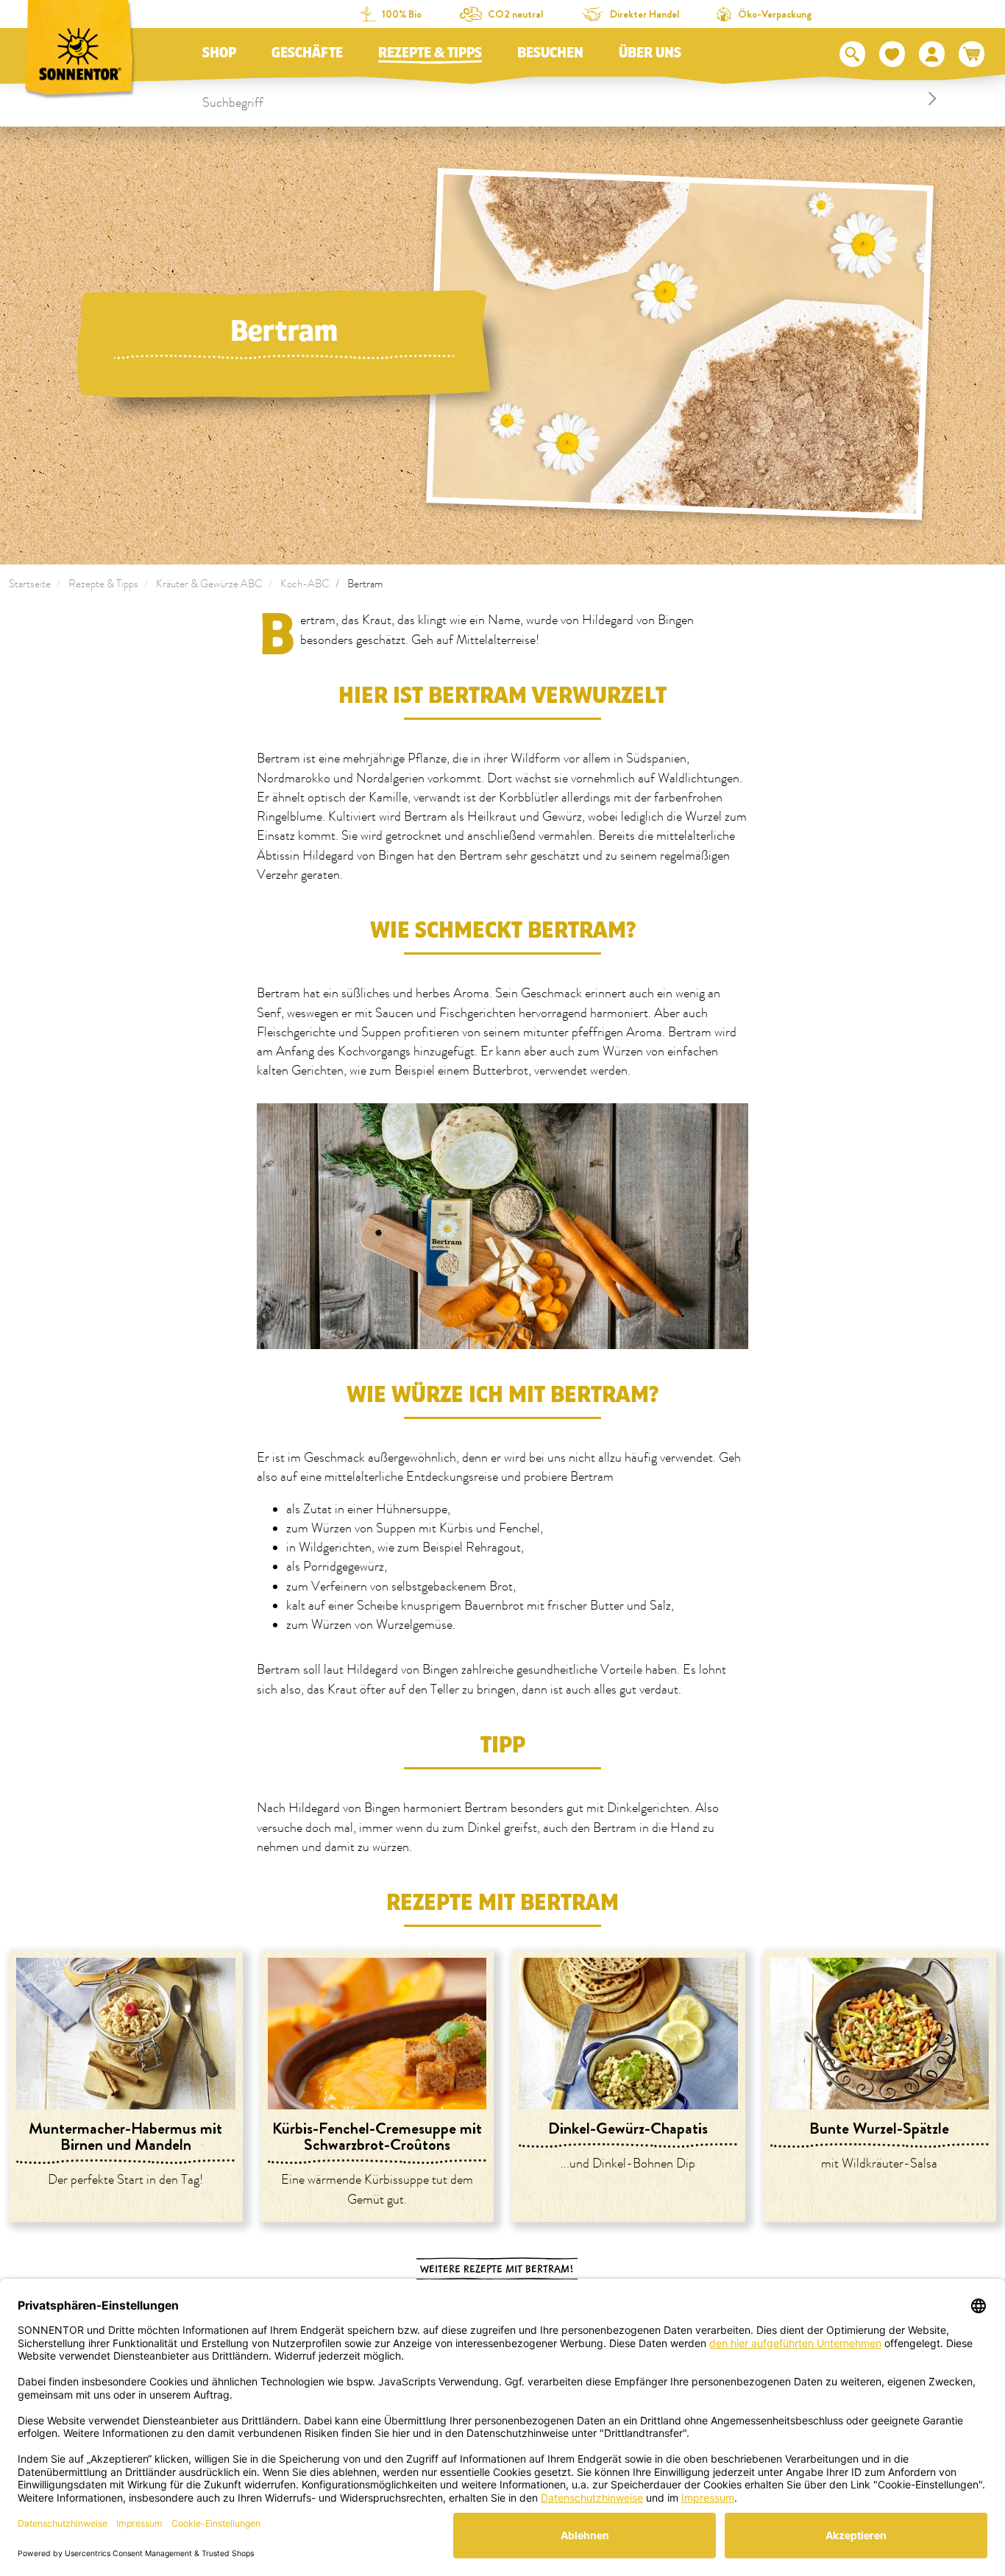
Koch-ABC (305, 584)
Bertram (365, 584)
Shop (219, 53)
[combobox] (572, 99)
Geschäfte (307, 53)
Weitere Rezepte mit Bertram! (497, 2269)
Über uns (650, 53)
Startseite (30, 584)
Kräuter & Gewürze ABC (209, 584)
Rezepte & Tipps (430, 53)
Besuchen (550, 53)
